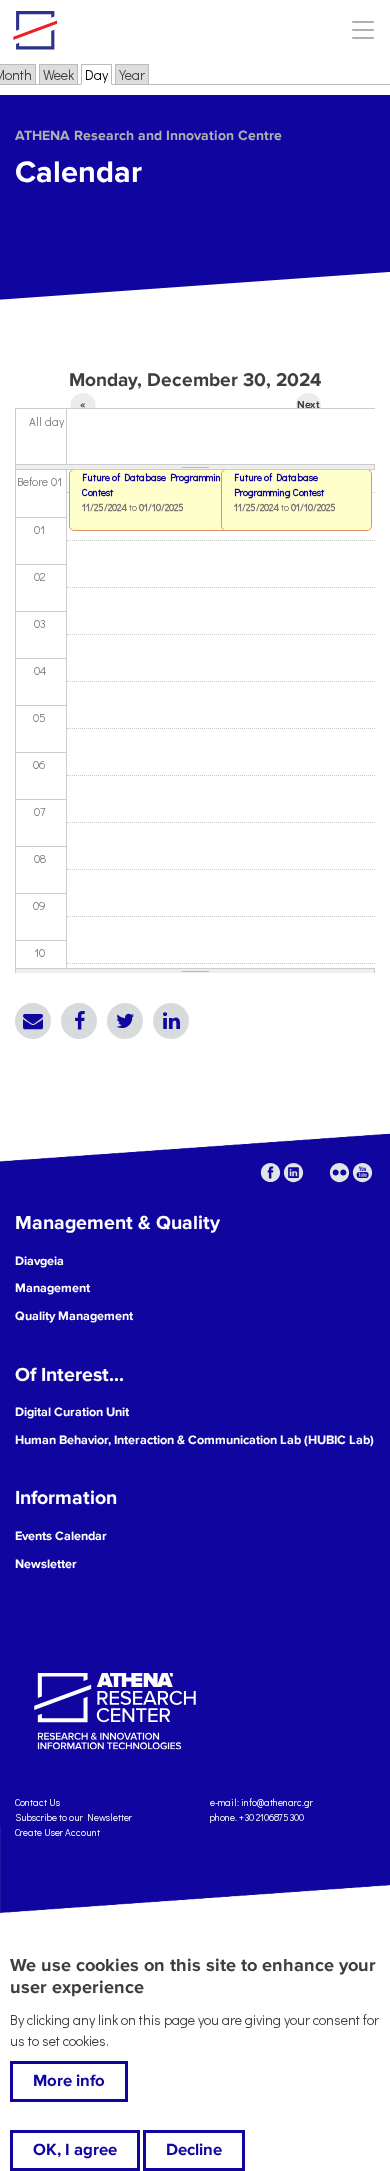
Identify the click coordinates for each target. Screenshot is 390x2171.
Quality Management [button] (74, 1316)
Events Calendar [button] (61, 1536)
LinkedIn (171, 1021)
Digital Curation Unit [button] (72, 1412)
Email (33, 1021)
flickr (339, 1172)
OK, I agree (75, 2150)
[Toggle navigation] (362, 29)
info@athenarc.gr (277, 1802)
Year (132, 74)
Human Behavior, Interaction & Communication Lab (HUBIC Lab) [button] (194, 1440)
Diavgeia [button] (39, 1261)
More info (69, 2081)
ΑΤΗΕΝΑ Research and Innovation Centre (148, 135)
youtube (362, 1172)
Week (58, 74)
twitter (316, 1172)
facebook (270, 1172)
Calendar (78, 172)
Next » (308, 408)
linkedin (293, 1172)
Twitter (125, 1021)
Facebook (79, 1021)
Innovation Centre (123, 30)
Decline (194, 2150)
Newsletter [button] (46, 1564)
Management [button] (52, 1288)
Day (98, 74)
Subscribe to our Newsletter (73, 1817)
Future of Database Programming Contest (279, 485)
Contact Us (37, 1802)
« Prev (83, 408)
